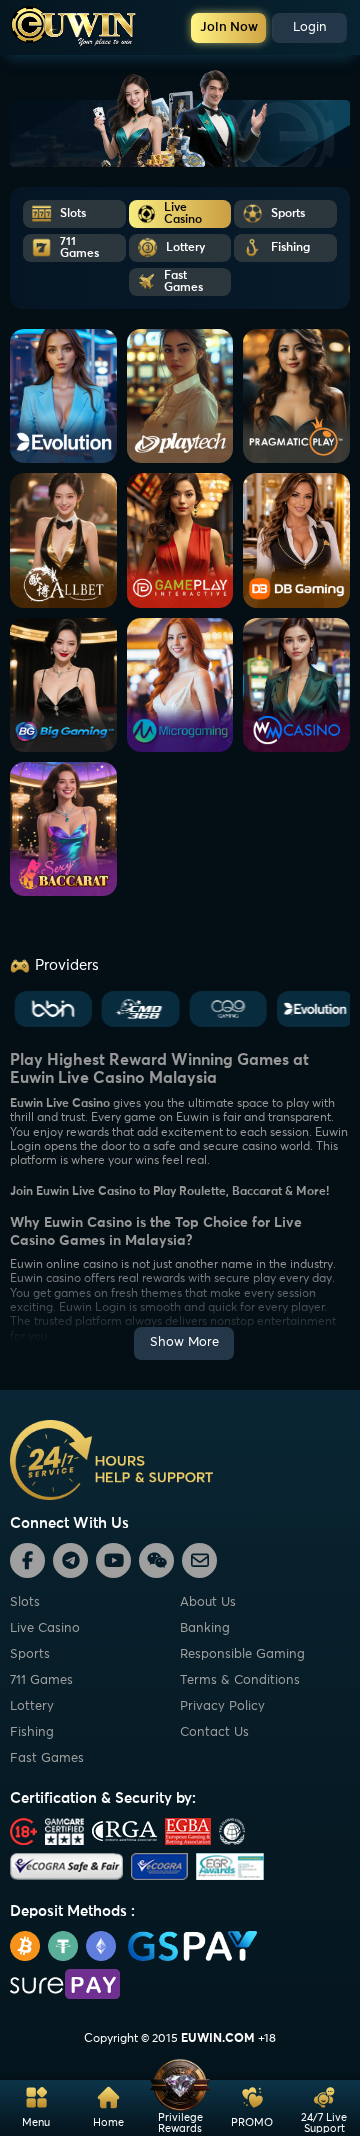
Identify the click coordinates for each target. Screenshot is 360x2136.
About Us (208, 1602)
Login (310, 27)
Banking (205, 1628)
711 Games (41, 1680)
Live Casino (45, 1628)
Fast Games (47, 1758)
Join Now (229, 27)
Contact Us (214, 1732)
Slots (25, 1602)
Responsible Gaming (242, 1654)
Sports (30, 1654)
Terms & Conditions (240, 1680)
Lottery (32, 1706)
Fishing (32, 1732)
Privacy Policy (222, 1706)
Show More (184, 1342)
